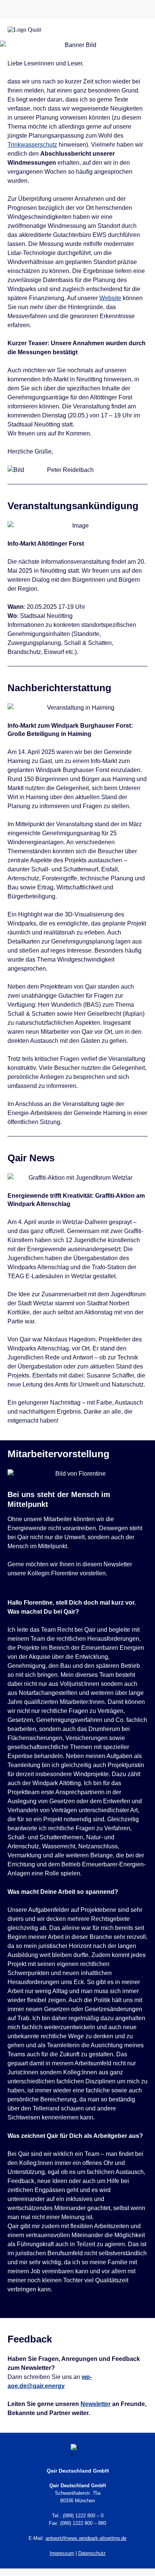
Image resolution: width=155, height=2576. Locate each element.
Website (110, 298)
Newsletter (96, 2404)
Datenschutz (92, 2553)
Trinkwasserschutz (32, 145)
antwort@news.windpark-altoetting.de (86, 2538)
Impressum (62, 2553)
